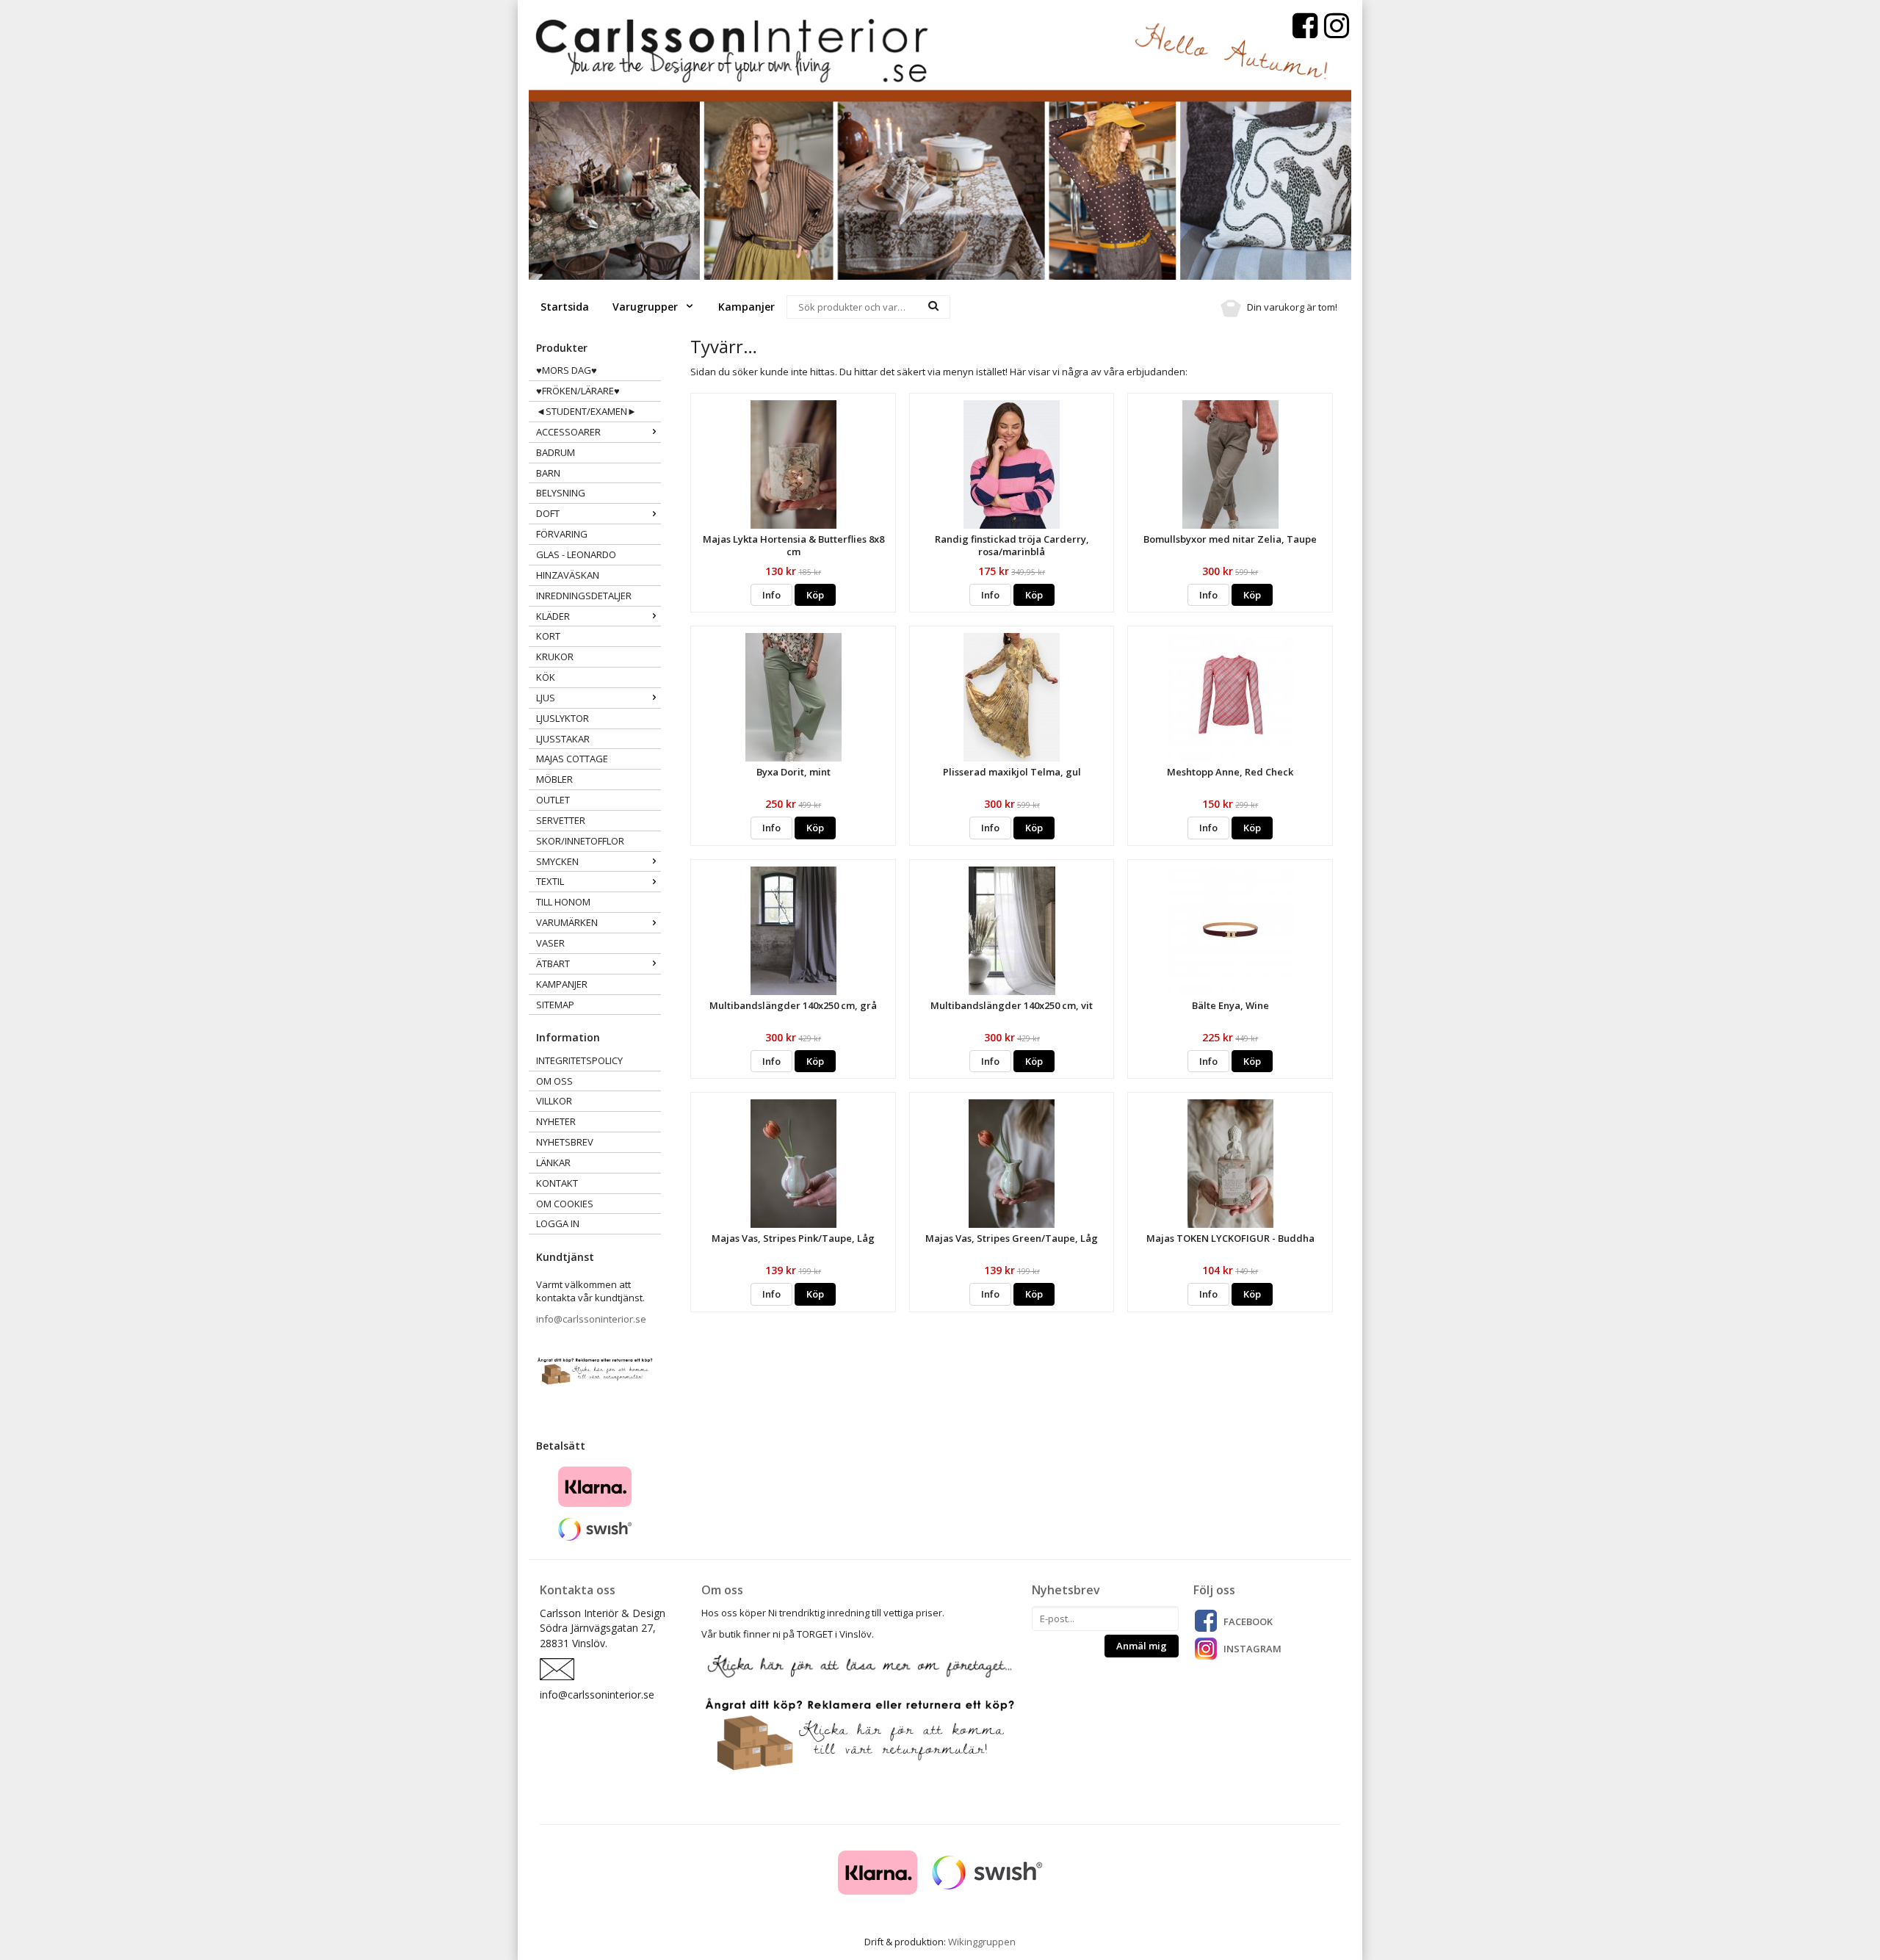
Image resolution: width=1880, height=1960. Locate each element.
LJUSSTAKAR (563, 739)
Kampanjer (746, 307)
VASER (550, 943)
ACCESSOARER (568, 432)
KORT (548, 636)
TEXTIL (550, 881)
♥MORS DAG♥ (567, 370)
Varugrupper (647, 307)
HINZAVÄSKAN (568, 575)
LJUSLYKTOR (563, 718)
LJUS (546, 698)
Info (771, 595)
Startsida (565, 307)
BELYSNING (561, 493)
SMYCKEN (557, 861)
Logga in (558, 1223)
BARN (548, 473)
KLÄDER (553, 616)
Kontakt (557, 1183)
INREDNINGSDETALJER (584, 596)
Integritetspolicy (579, 1060)
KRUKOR (555, 657)
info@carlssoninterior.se (591, 1319)
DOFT (548, 513)
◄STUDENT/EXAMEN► (586, 411)
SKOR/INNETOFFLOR (580, 841)
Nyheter (556, 1121)
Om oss (554, 1081)
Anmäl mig (1142, 1646)
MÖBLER (554, 779)
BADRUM (556, 452)
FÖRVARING (562, 534)
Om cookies (565, 1204)
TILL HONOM (563, 902)
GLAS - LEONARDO (576, 554)
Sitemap (555, 1005)
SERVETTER (561, 820)
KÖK (546, 677)
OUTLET (553, 800)
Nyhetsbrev (565, 1142)
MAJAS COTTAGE (572, 759)
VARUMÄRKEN (567, 922)
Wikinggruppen (982, 1942)
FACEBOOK (1248, 1621)
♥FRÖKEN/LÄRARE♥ (578, 391)
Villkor (554, 1101)
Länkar (553, 1162)
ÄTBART (553, 963)
